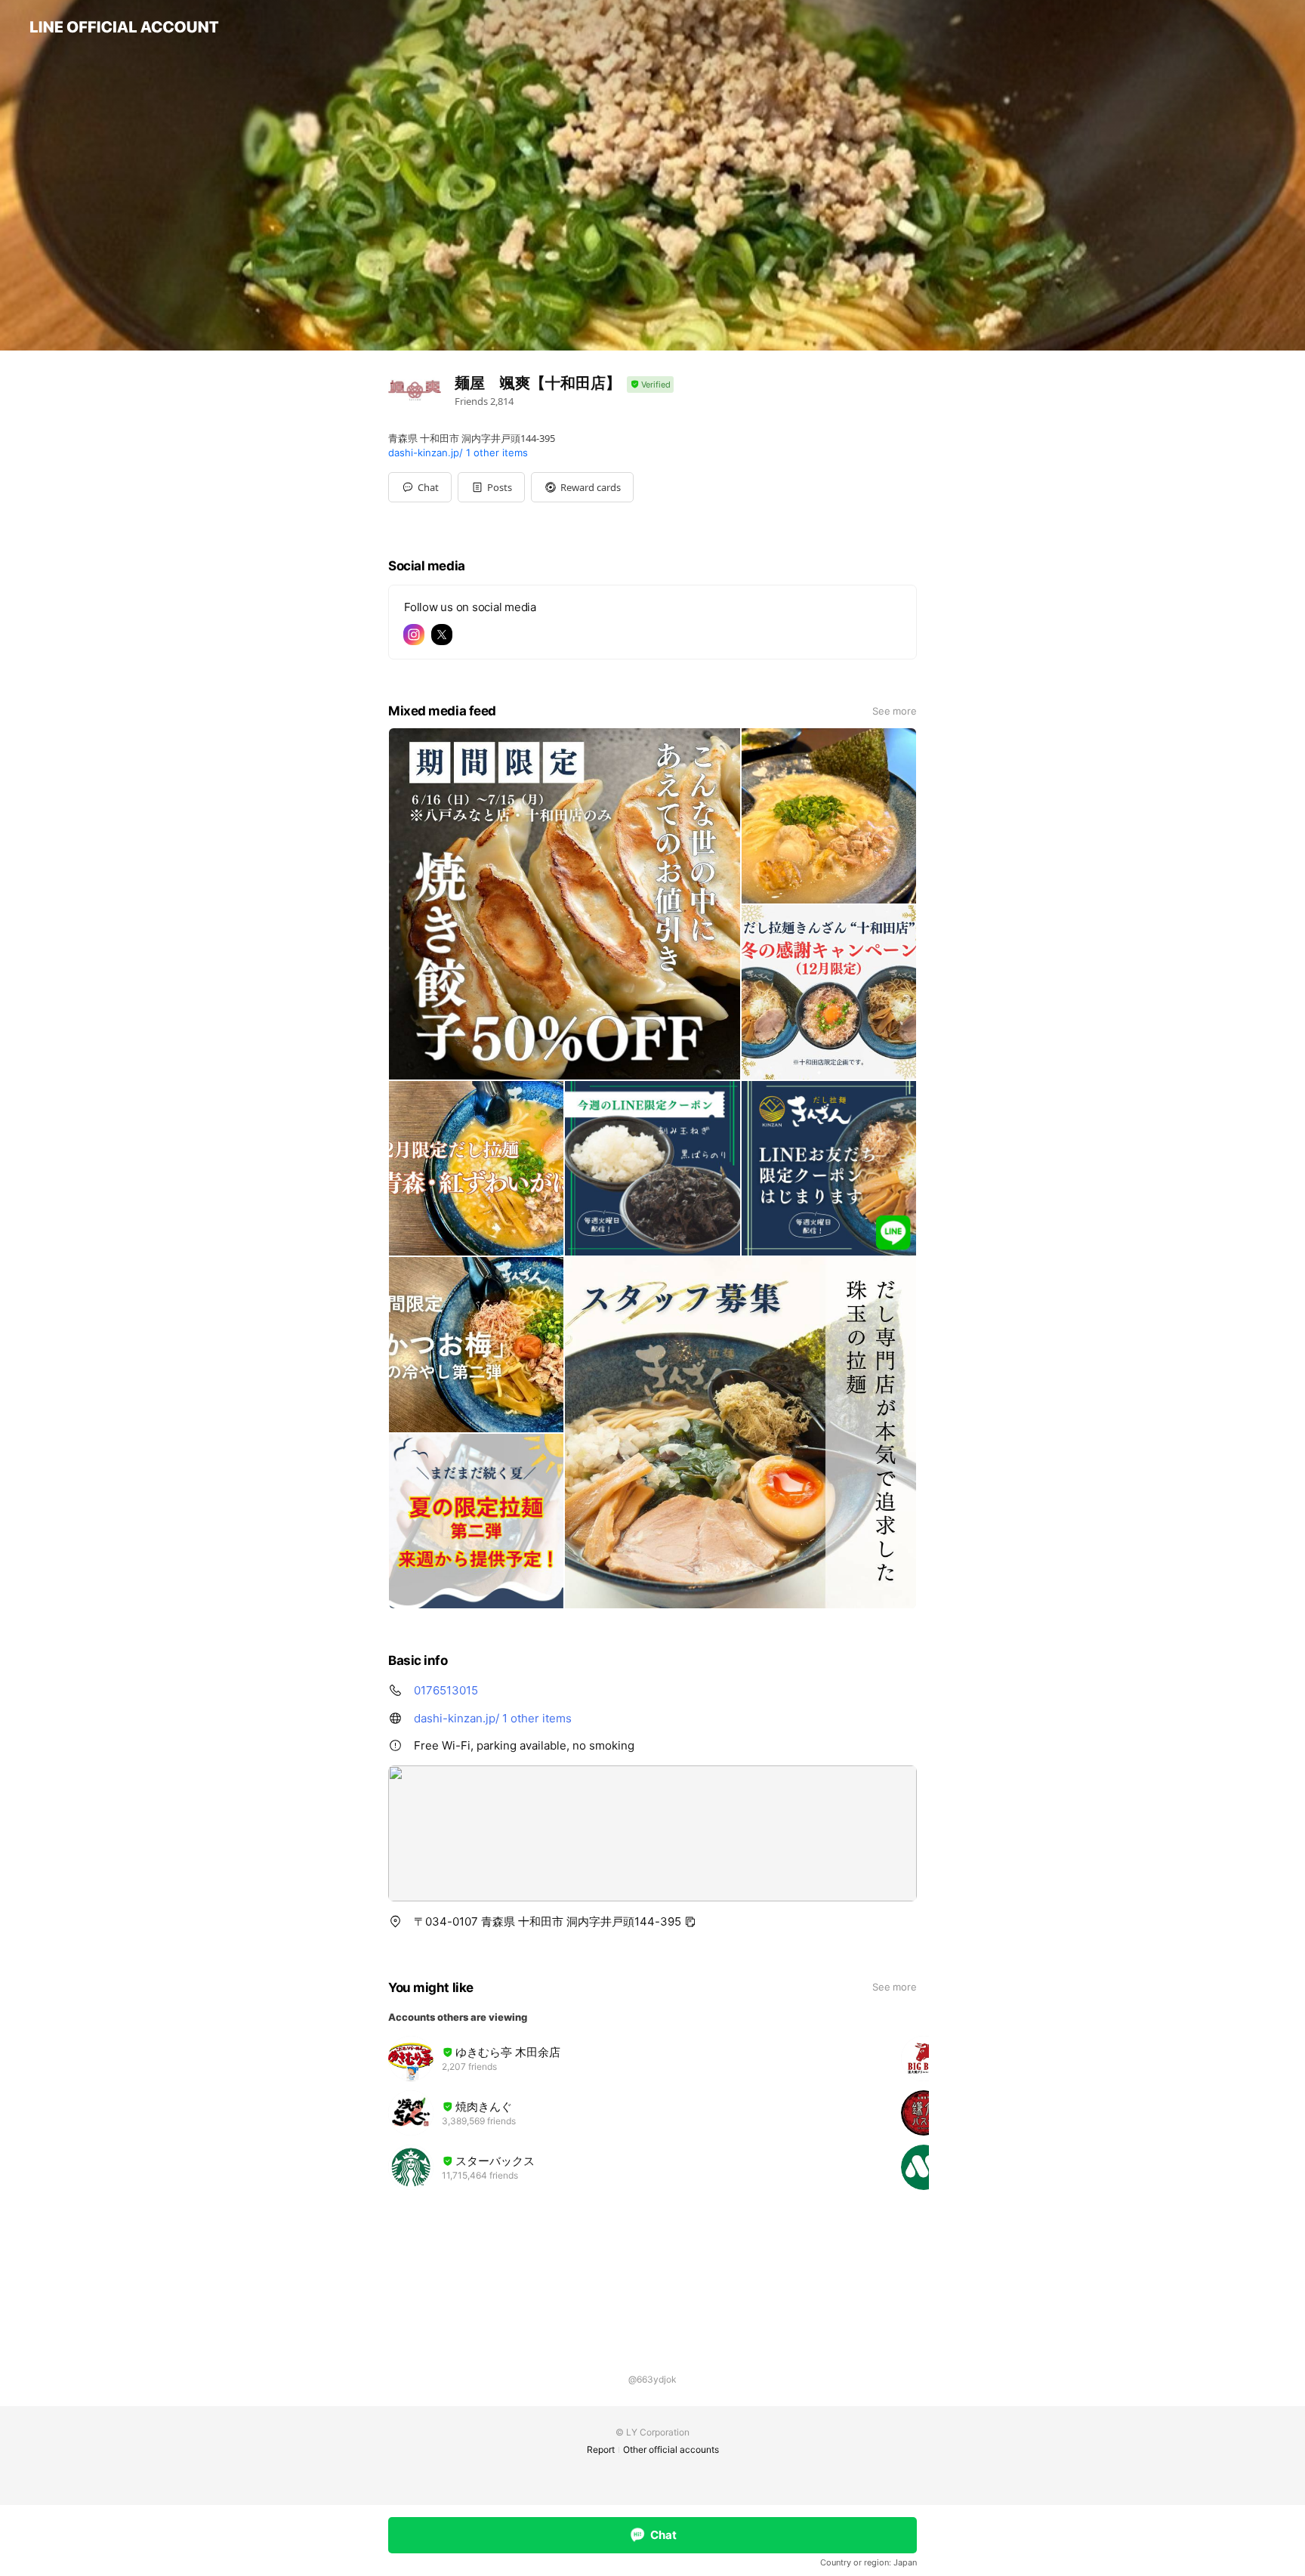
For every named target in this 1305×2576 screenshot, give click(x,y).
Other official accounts (671, 2449)
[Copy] (690, 1922)
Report (601, 2449)
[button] (491, 487)
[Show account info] (650, 385)
